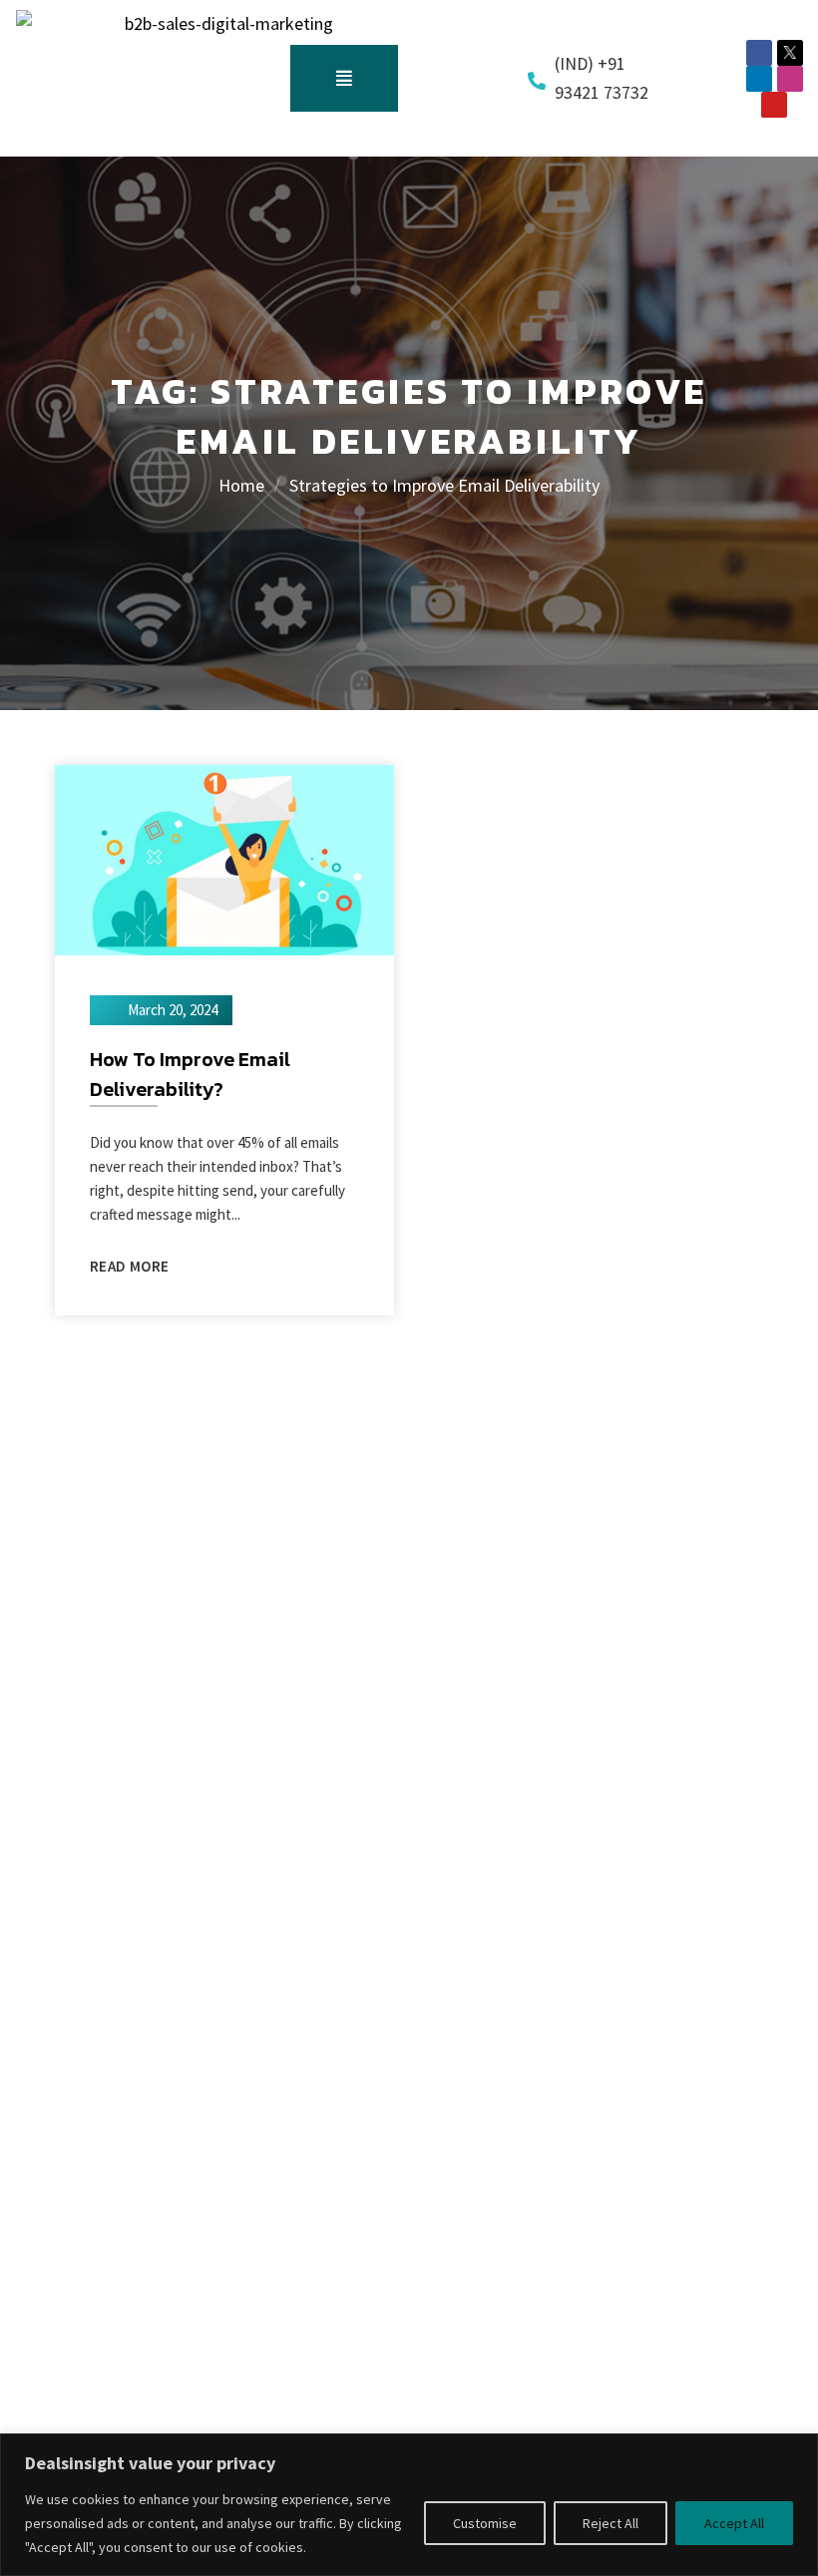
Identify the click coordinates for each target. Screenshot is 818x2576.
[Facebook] (759, 53)
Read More (129, 1266)
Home (241, 485)
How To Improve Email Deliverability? (190, 1074)
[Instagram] (790, 79)
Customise (485, 2523)
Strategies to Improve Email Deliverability (444, 485)
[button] (345, 79)
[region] (409, 2505)
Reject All (611, 2523)
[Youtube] (774, 105)
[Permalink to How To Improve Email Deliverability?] (224, 858)
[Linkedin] (759, 79)
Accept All (734, 2523)
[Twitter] (790, 53)
